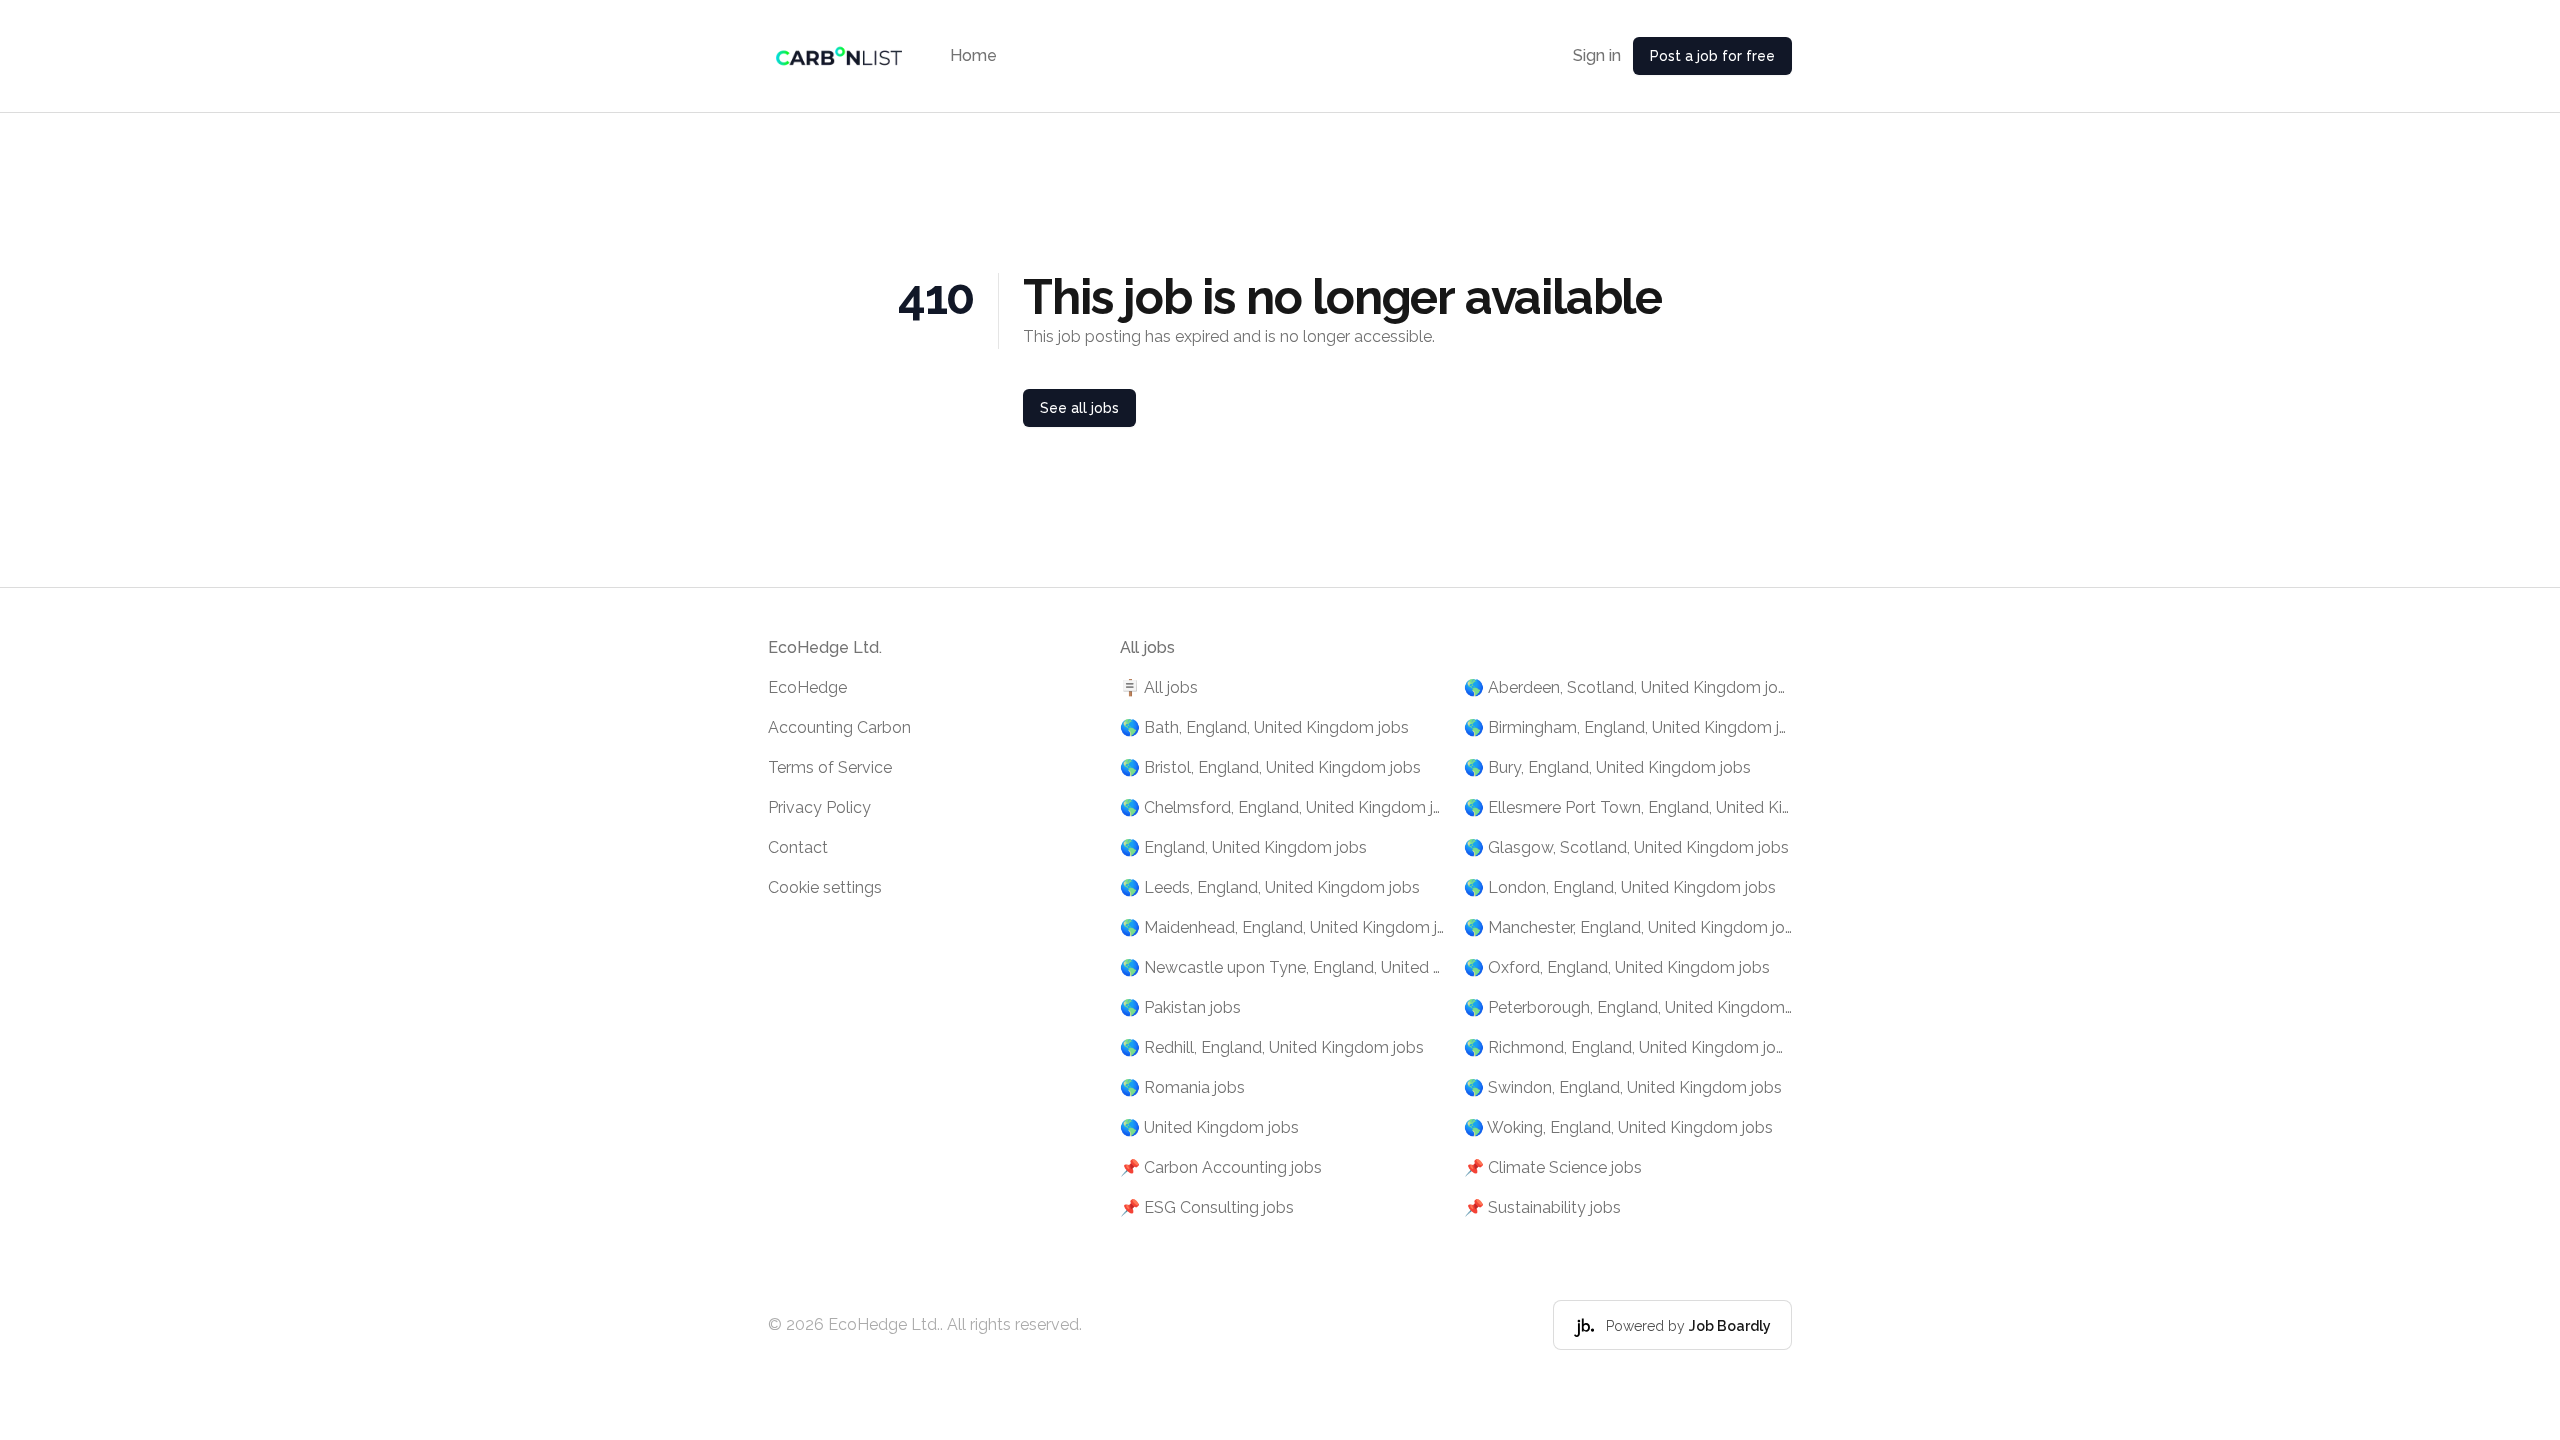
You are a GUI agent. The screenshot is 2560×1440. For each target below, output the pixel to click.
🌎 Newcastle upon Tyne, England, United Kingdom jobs (1284, 967)
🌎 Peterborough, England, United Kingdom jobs (1628, 1007)
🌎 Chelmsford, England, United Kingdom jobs (1284, 807)
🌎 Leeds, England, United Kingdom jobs (1270, 887)
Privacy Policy (819, 807)
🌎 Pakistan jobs (1180, 1007)
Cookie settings (825, 887)
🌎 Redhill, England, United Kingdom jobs (1272, 1047)
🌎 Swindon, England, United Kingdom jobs (1623, 1087)
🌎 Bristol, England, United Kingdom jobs (1270, 767)
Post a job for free (1712, 56)
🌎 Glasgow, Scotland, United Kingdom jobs (1626, 847)
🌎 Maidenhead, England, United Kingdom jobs (1284, 927)
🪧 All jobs (1159, 687)
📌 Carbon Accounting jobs (1221, 1167)
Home (973, 55)
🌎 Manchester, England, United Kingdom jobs (1628, 927)
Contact (798, 847)
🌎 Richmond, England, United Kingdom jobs (1628, 1047)
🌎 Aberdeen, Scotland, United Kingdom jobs (1628, 687)
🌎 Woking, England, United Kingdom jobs (1618, 1127)
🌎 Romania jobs (1182, 1087)
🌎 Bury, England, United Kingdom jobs (1607, 767)
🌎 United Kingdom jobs (1209, 1127)
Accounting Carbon (839, 727)
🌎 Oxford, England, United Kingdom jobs (1617, 967)
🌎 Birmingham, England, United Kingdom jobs (1628, 727)
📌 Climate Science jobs (1553, 1167)
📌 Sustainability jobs (1542, 1207)
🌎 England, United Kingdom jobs (1243, 847)
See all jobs (1079, 408)
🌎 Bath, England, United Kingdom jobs (1264, 727)
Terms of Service (830, 767)
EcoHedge (807, 687)
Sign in (1597, 55)
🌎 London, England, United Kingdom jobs (1620, 887)
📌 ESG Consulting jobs (1207, 1207)
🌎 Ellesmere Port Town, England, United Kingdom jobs (1628, 807)
